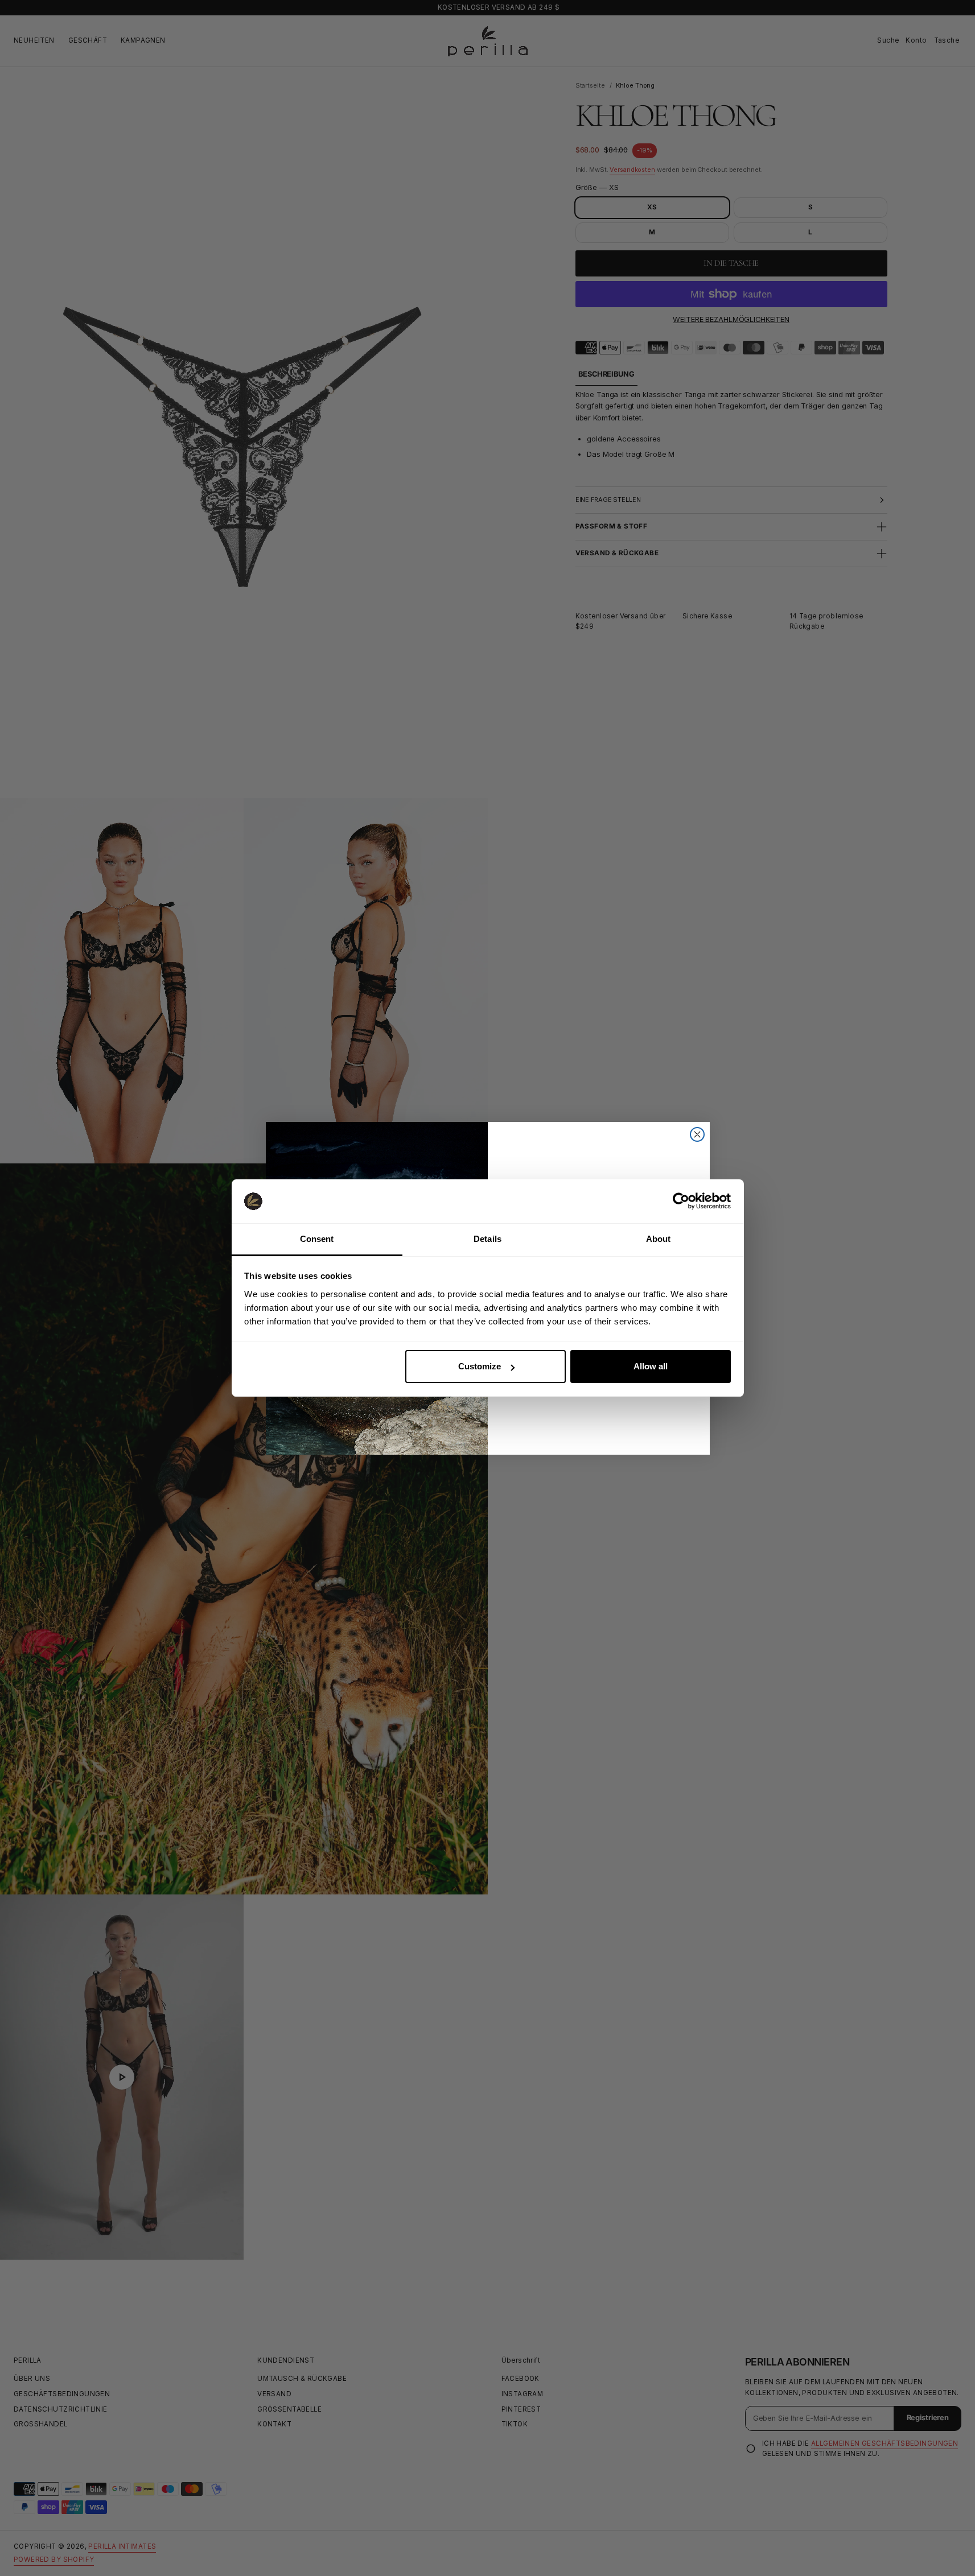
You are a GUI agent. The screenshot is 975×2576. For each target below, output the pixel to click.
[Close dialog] (697, 1167)
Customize (480, 1366)
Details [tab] (487, 1239)
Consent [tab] (317, 1239)
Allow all (651, 1366)
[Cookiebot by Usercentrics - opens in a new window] (681, 1201)
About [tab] (659, 1239)
